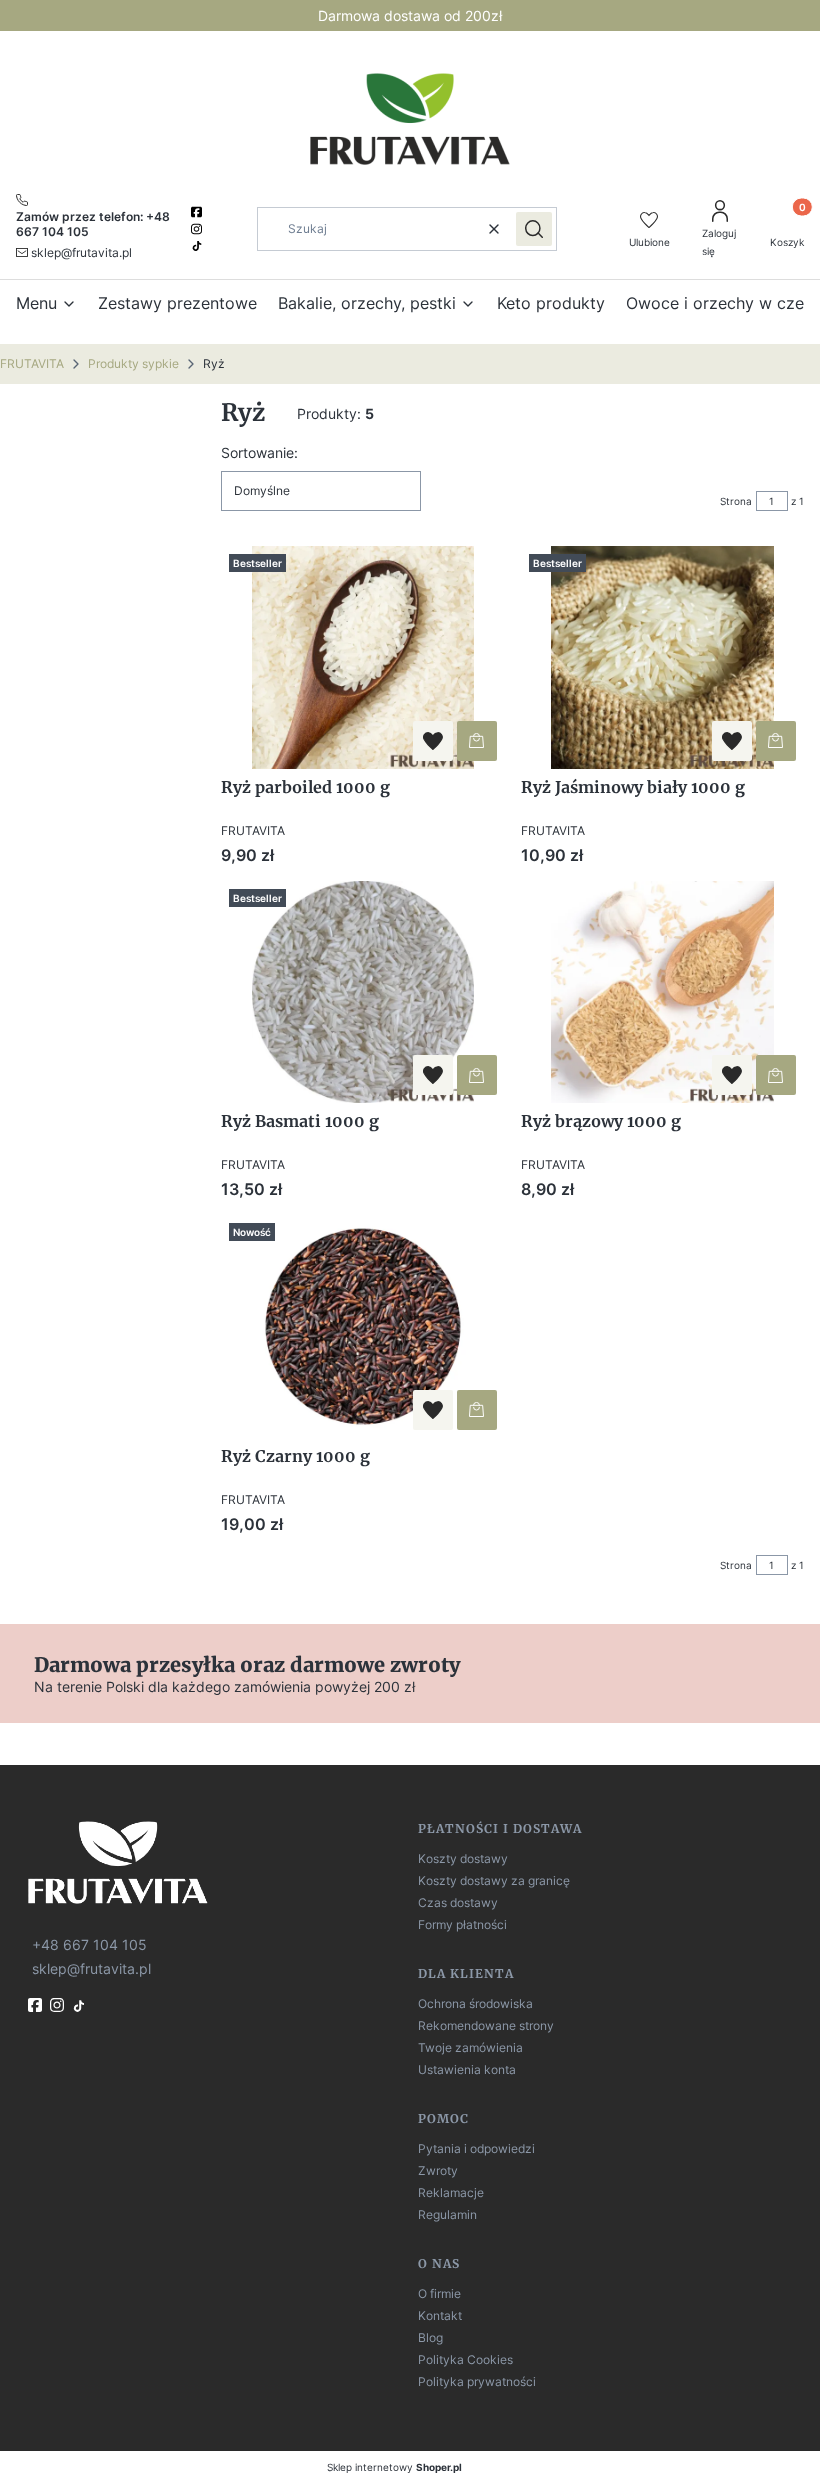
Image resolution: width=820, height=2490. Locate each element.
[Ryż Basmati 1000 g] (363, 992)
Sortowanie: (259, 452)
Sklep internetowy (394, 2467)
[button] (534, 229)
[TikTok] (199, 246)
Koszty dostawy (463, 1858)
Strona (736, 501)
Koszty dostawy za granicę (494, 1880)
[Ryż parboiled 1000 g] (363, 657)
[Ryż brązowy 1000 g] (663, 992)
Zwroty (438, 2170)
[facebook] (199, 212)
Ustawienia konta (467, 2069)
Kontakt (440, 2315)
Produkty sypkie (133, 363)
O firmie (439, 2293)
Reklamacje (451, 2192)
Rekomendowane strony (486, 2025)
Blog (430, 2337)
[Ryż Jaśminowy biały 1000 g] (663, 657)
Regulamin (447, 2214)
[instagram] (199, 229)
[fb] (37, 2005)
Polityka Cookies (465, 2359)
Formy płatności (462, 1924)
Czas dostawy (458, 1902)
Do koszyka (477, 741)
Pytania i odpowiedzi (476, 2148)
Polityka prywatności (477, 2381)
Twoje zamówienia (470, 2047)
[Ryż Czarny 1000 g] (363, 1326)
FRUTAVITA (32, 363)
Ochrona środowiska (475, 2003)
